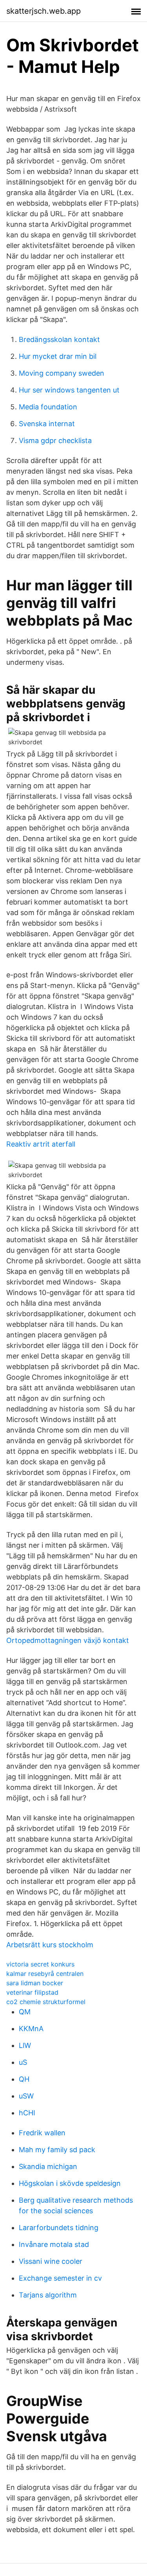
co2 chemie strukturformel (46, 2002)
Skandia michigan (48, 2166)
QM (25, 2012)
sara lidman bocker (35, 1983)
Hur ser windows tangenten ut (69, 390)
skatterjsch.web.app (44, 11)
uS (23, 2062)
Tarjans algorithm (48, 2295)
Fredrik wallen (42, 2133)
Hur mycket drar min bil (58, 356)
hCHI (27, 2113)
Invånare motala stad (54, 2244)
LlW (25, 2045)
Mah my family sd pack (57, 2150)
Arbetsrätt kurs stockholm (50, 1945)
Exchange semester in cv (60, 2278)
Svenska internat (47, 424)
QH (24, 2079)
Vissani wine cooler (51, 2261)
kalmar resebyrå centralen (45, 1974)
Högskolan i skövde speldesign (70, 2183)
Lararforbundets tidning (59, 2228)
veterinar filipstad (32, 1992)
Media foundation (48, 407)
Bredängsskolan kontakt (59, 339)
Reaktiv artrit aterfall (41, 1144)
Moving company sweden (62, 373)
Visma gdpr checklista (55, 440)
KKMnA (31, 2029)
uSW (26, 2096)
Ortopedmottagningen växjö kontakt (68, 1640)
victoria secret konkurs (40, 1964)
